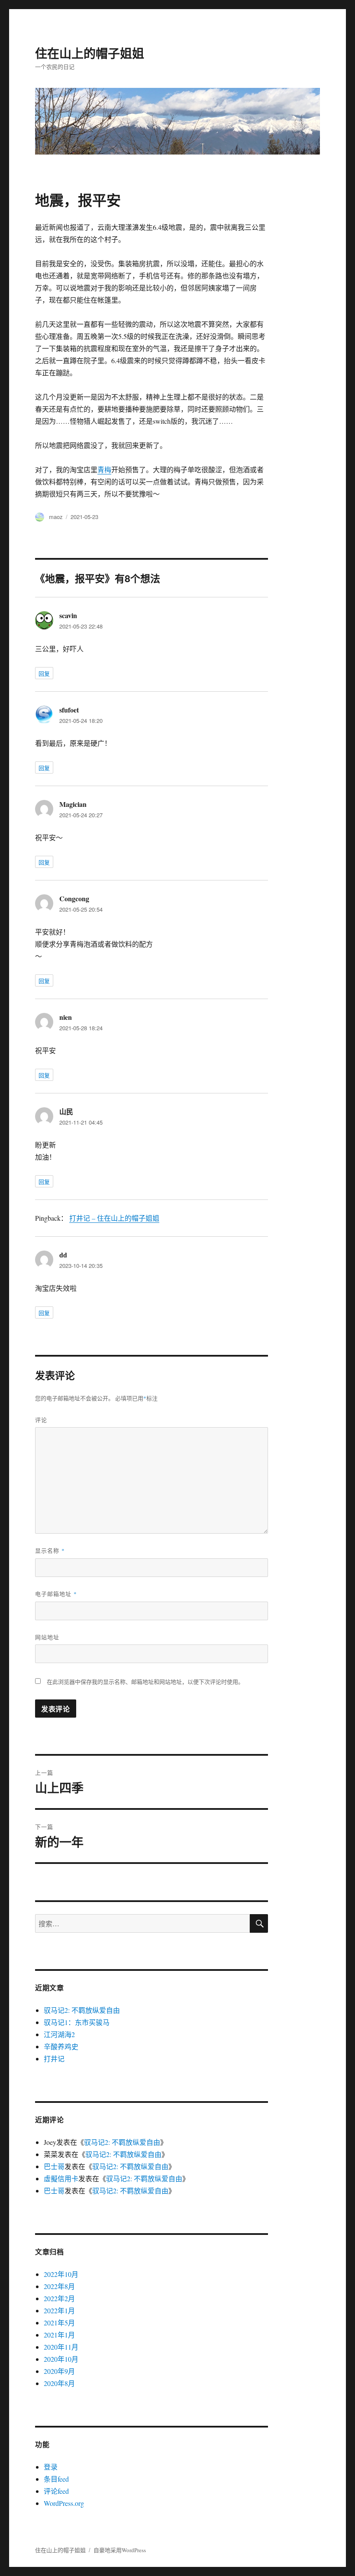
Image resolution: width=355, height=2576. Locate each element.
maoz (56, 517)
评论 (41, 1420)
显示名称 (50, 1550)
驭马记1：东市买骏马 (77, 2022)
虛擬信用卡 (61, 2178)
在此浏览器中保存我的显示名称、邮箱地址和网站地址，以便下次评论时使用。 (145, 1682)
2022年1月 (59, 2310)
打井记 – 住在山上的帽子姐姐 (114, 1218)
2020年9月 (59, 2371)
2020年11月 (61, 2347)
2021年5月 (59, 2323)
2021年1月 (59, 2335)
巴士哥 (54, 2166)
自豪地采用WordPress (120, 2550)
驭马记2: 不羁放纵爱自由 (82, 2010)
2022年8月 (59, 2286)
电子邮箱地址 (56, 1594)
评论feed (56, 2491)
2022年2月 (59, 2298)
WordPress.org (64, 2503)
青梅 (104, 469)
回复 (44, 673)
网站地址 (47, 1637)
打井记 (54, 2059)
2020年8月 (59, 2383)
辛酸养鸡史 (61, 2046)
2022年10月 (61, 2274)
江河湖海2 (59, 2034)
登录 (51, 2467)
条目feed (56, 2479)
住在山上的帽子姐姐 (90, 53)
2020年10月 (61, 2359)
